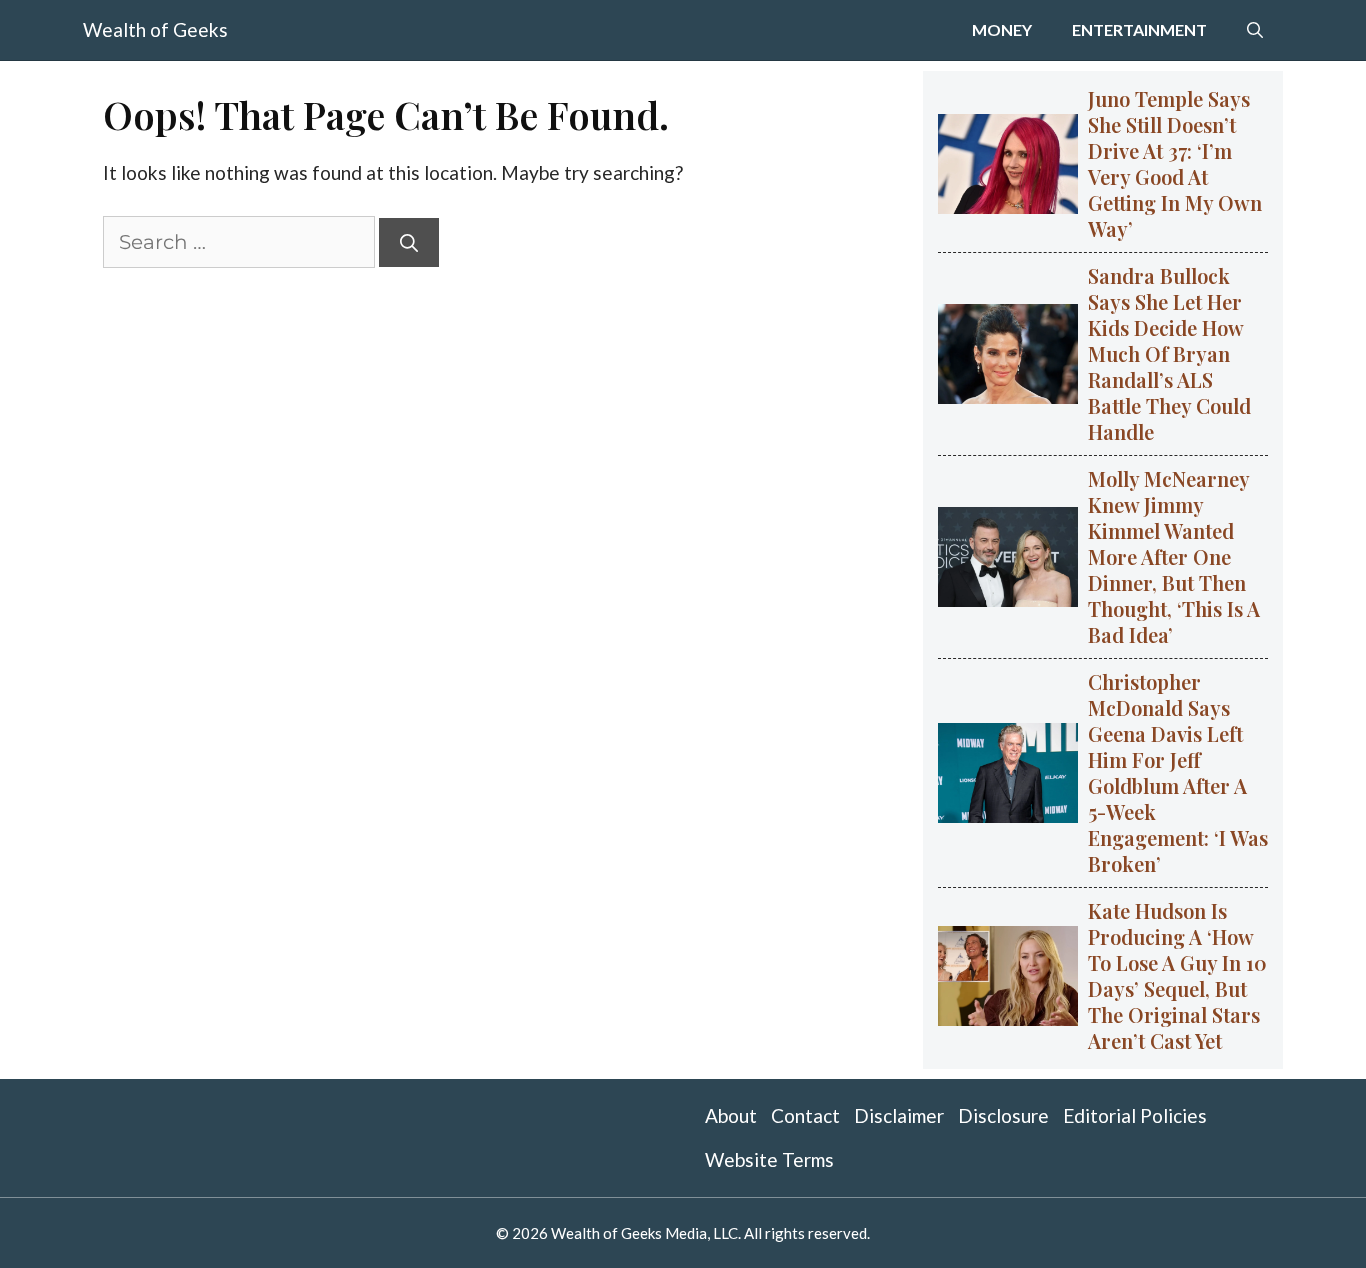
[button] (1255, 30)
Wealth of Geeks (155, 29)
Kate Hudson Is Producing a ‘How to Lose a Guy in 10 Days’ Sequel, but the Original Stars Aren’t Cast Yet (1177, 975)
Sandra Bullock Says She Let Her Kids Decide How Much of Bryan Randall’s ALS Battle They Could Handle (1169, 353)
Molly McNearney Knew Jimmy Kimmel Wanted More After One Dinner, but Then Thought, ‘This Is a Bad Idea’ (1174, 556)
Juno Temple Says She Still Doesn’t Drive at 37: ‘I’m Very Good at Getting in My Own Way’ (1175, 163)
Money (1002, 29)
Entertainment (1139, 29)
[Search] (409, 242)
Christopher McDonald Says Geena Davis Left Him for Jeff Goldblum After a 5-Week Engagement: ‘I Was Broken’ (1178, 772)
